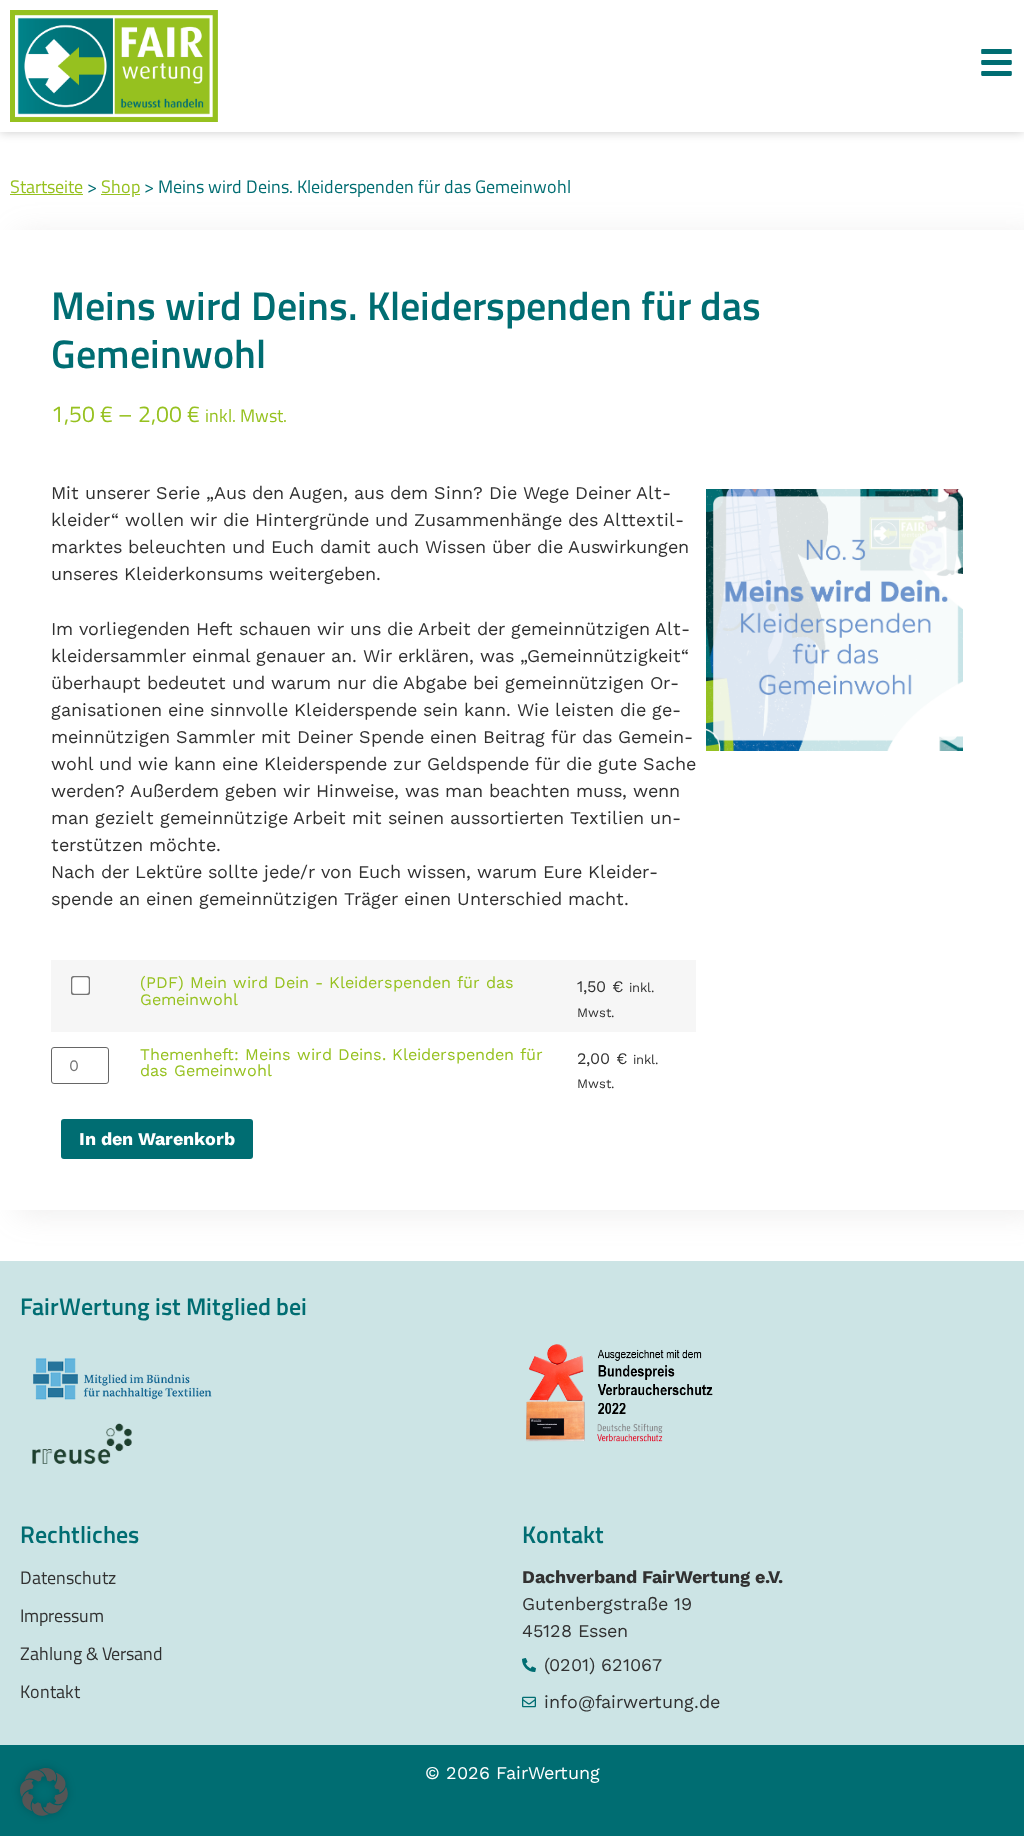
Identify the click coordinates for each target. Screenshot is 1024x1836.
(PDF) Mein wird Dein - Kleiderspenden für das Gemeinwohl (327, 990)
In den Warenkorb (157, 1138)
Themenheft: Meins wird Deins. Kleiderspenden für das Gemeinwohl (341, 1062)
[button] (44, 1792)
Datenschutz (68, 1577)
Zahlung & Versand (91, 1653)
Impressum (62, 1615)
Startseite (46, 186)
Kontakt (50, 1691)
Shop (120, 186)
